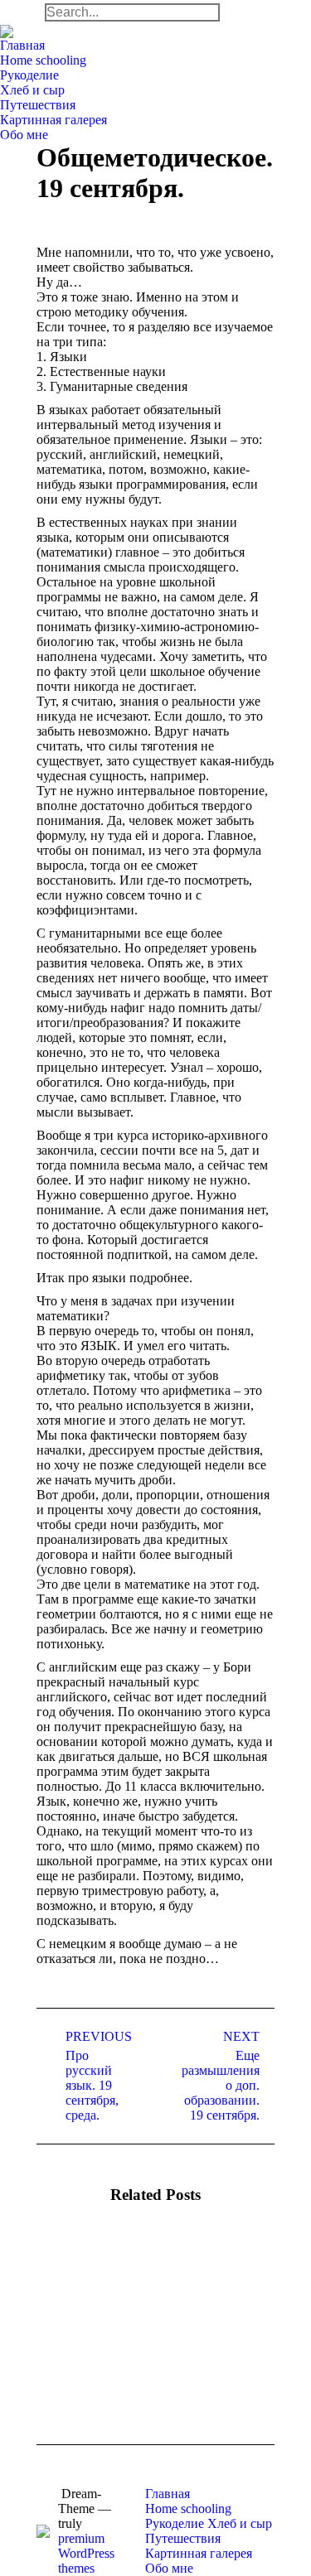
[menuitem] (22, 46)
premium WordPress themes (86, 2553)
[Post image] (82, 2279)
